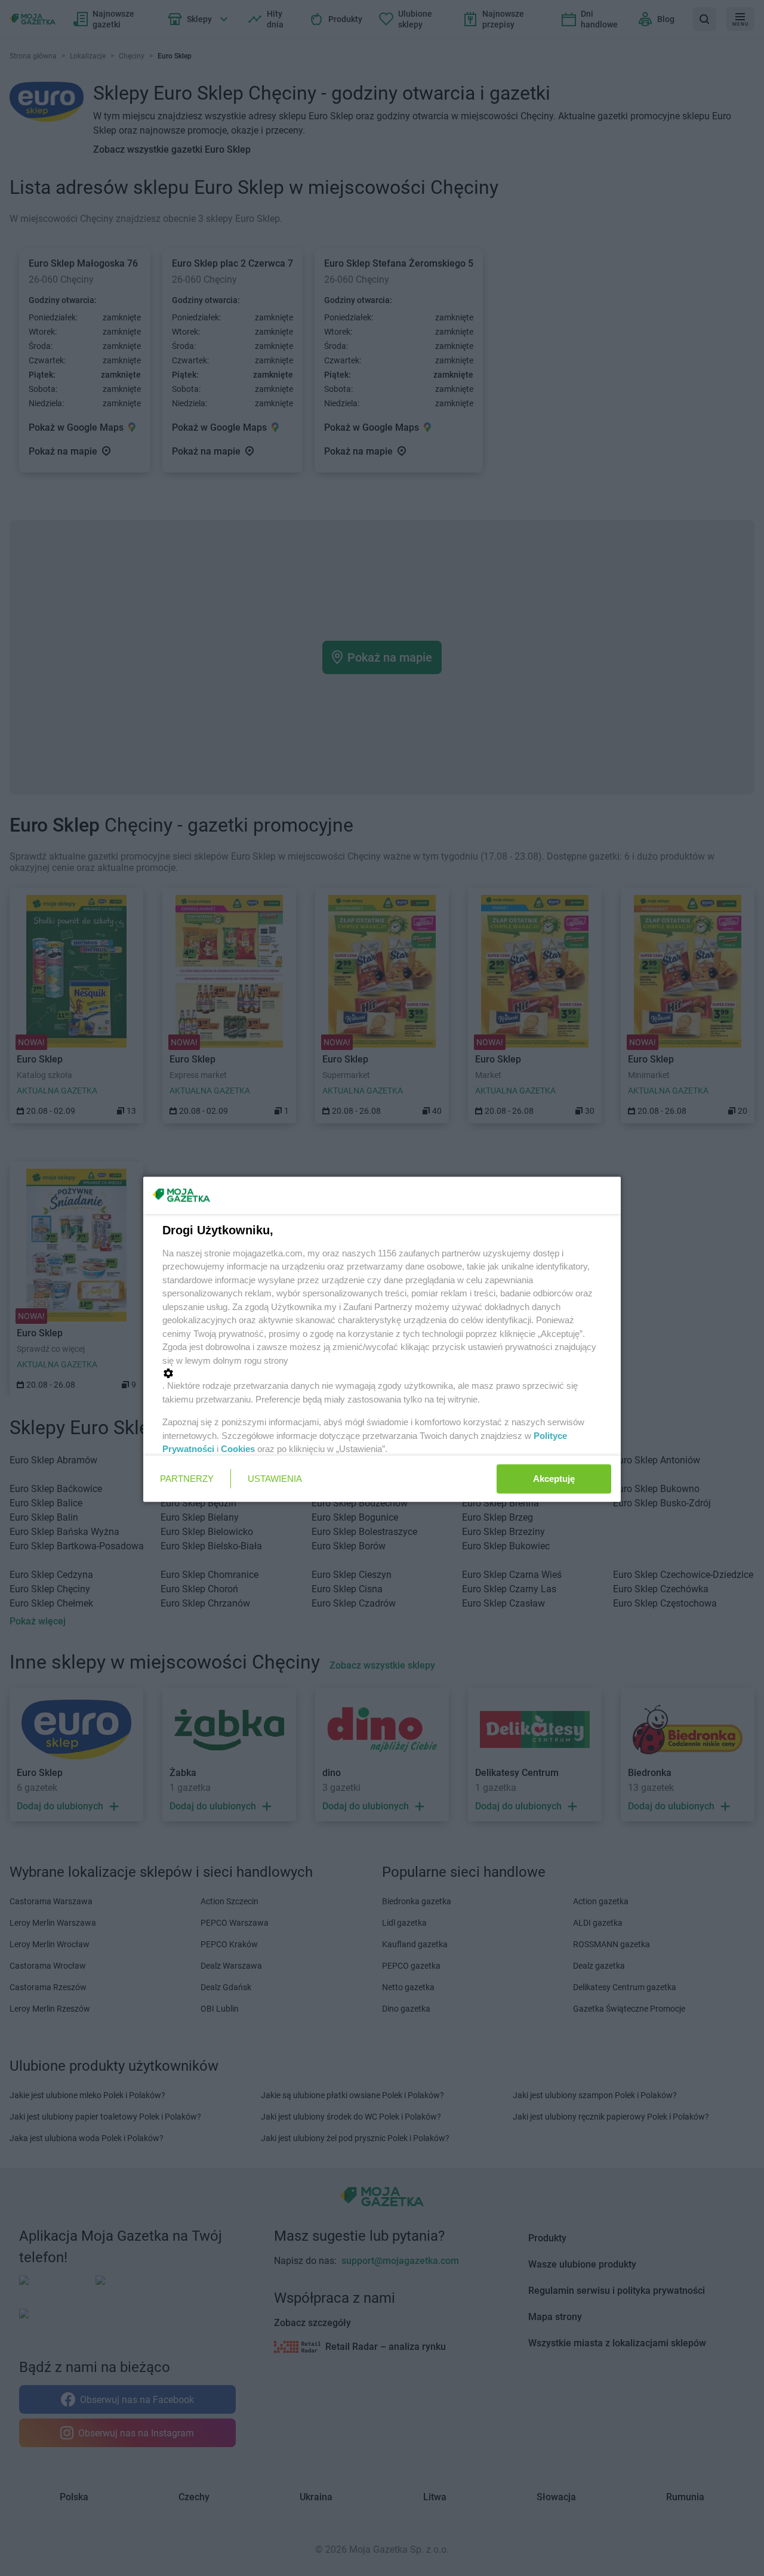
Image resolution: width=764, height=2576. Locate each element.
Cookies (238, 1449)
